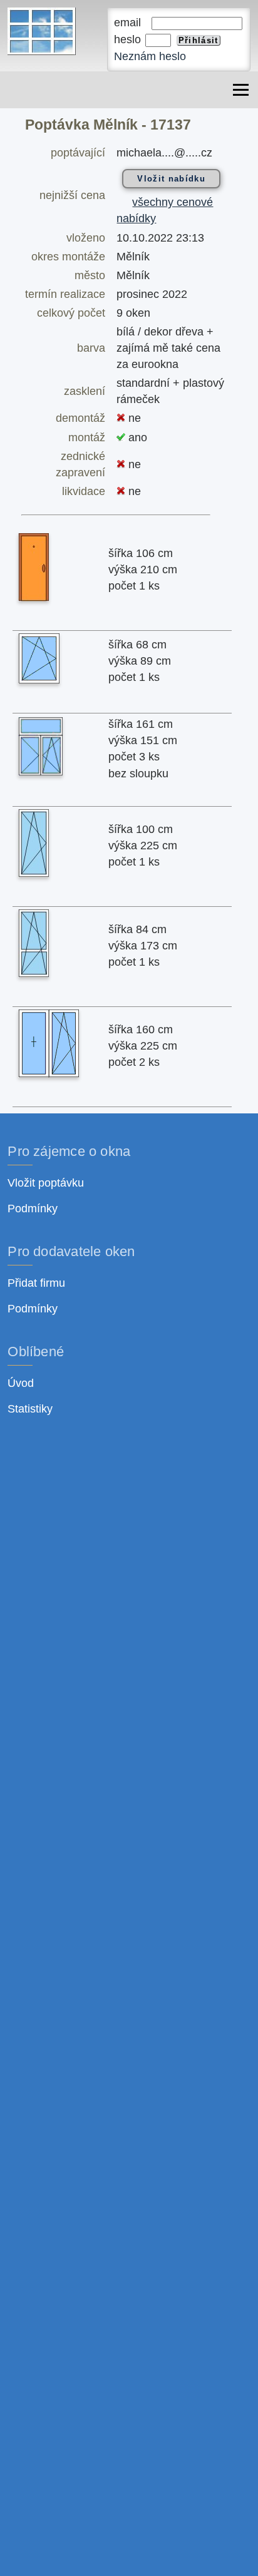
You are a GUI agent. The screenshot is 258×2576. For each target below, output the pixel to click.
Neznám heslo (150, 56)
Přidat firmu (36, 1283)
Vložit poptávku (46, 1183)
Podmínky (33, 1209)
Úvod (21, 1383)
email (132, 23)
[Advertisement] (129, 1991)
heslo (129, 39)
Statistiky (30, 1409)
